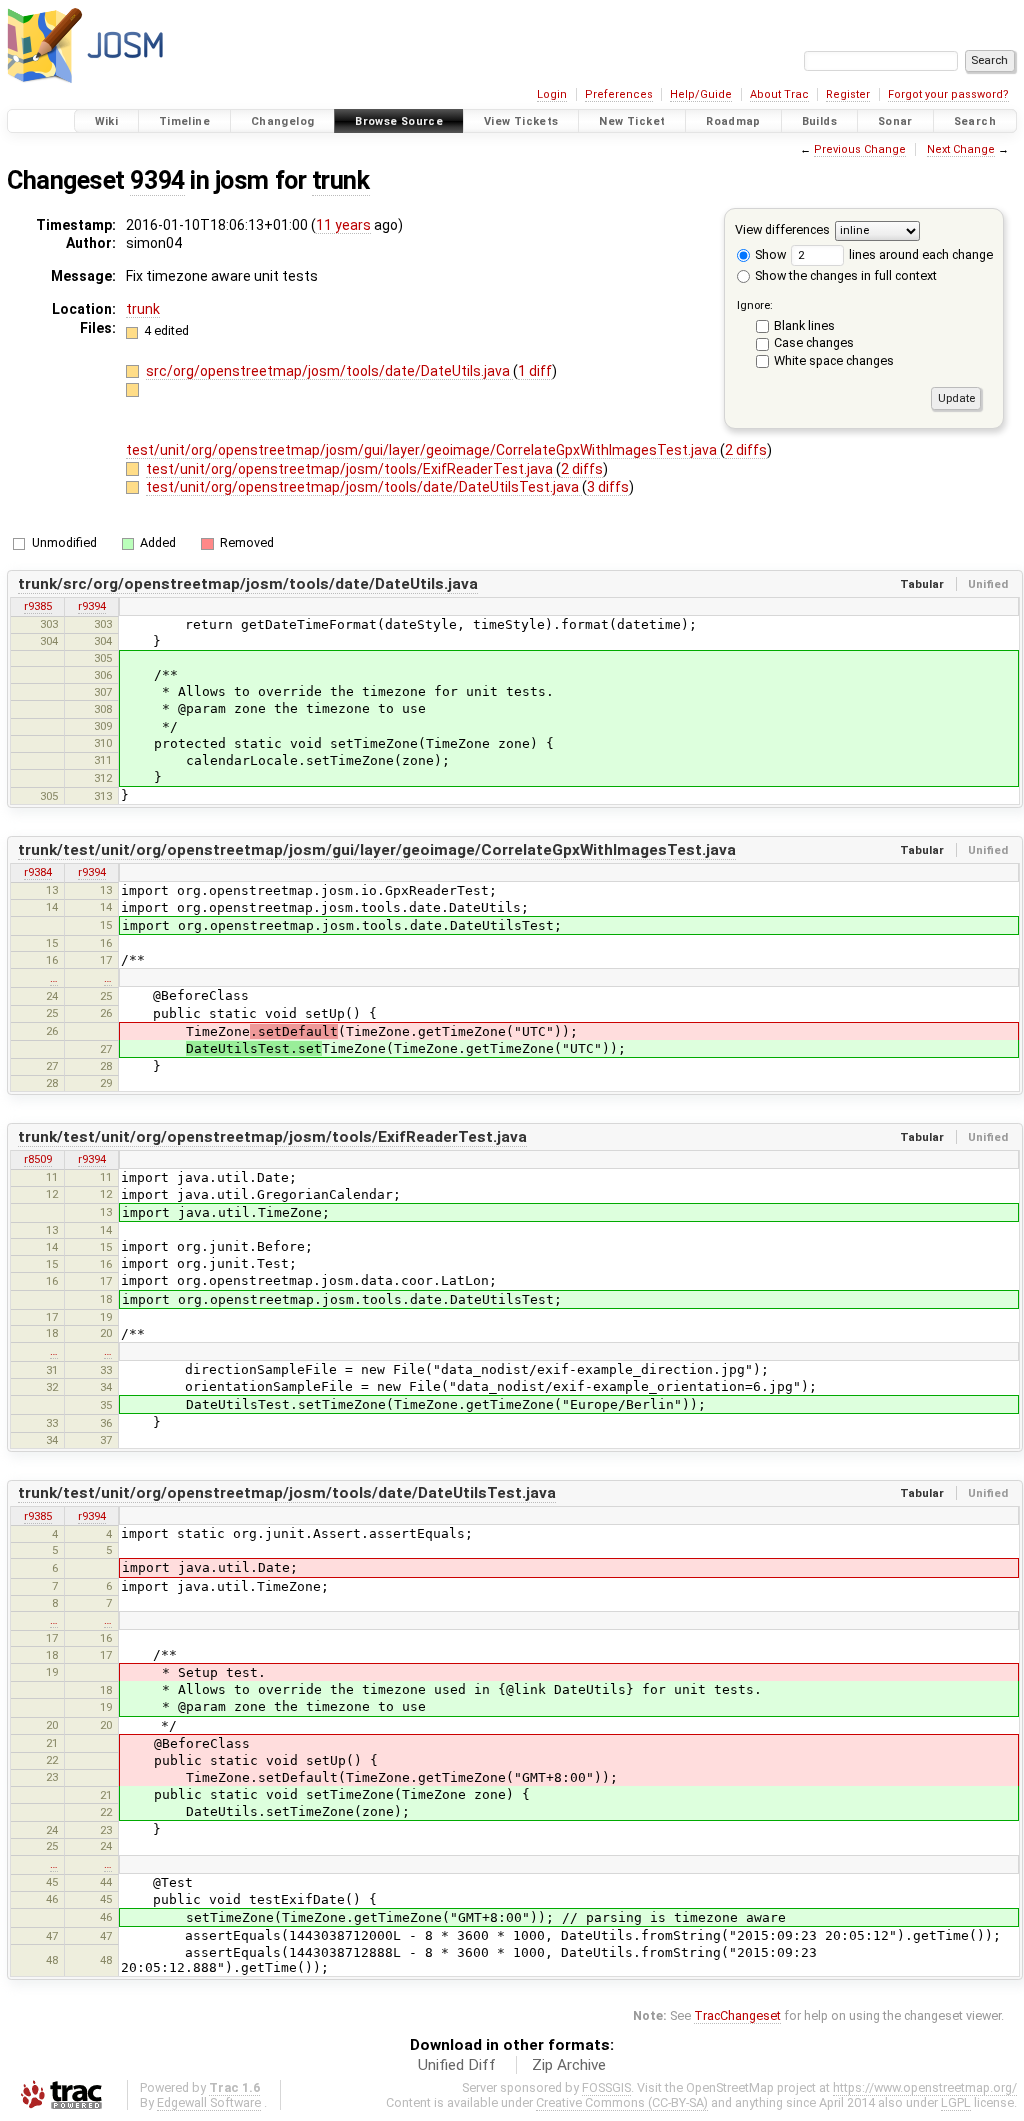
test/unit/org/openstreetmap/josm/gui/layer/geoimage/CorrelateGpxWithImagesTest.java (423, 450)
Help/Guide (701, 94)
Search (975, 121)
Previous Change (860, 149)
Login (552, 94)
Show (769, 254)
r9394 (92, 606)
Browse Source (399, 121)
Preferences (619, 94)
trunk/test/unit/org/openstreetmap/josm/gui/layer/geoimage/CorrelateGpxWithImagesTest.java (377, 850)
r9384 (38, 872)
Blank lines (804, 325)
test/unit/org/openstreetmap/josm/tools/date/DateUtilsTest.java (364, 487)
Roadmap (733, 121)
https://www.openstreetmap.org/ (925, 2087)
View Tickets (521, 121)
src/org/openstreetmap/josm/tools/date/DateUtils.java (329, 371)
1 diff (535, 371)
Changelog (282, 121)
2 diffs (746, 450)
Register (848, 94)
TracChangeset (737, 2015)
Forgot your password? (948, 94)
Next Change (961, 149)
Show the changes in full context (844, 275)
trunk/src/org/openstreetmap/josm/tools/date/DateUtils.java (248, 584)
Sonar (895, 121)
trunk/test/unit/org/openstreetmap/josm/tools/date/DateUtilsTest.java (287, 1493)
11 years (343, 225)
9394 (157, 180)
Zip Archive (569, 2065)
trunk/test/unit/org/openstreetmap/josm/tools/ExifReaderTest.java (272, 1137)
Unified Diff (457, 2065)
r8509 (38, 1159)
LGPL (956, 2102)
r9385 (38, 606)
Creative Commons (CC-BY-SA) (622, 2102)
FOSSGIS (606, 2087)
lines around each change (919, 254)
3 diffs (608, 487)
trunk (341, 180)
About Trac (779, 94)
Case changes (814, 342)
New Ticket (632, 121)
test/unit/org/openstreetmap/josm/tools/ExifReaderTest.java (351, 469)
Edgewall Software (209, 2102)
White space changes (834, 360)
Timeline (184, 121)
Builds (819, 121)
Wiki (107, 121)
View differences (782, 229)
